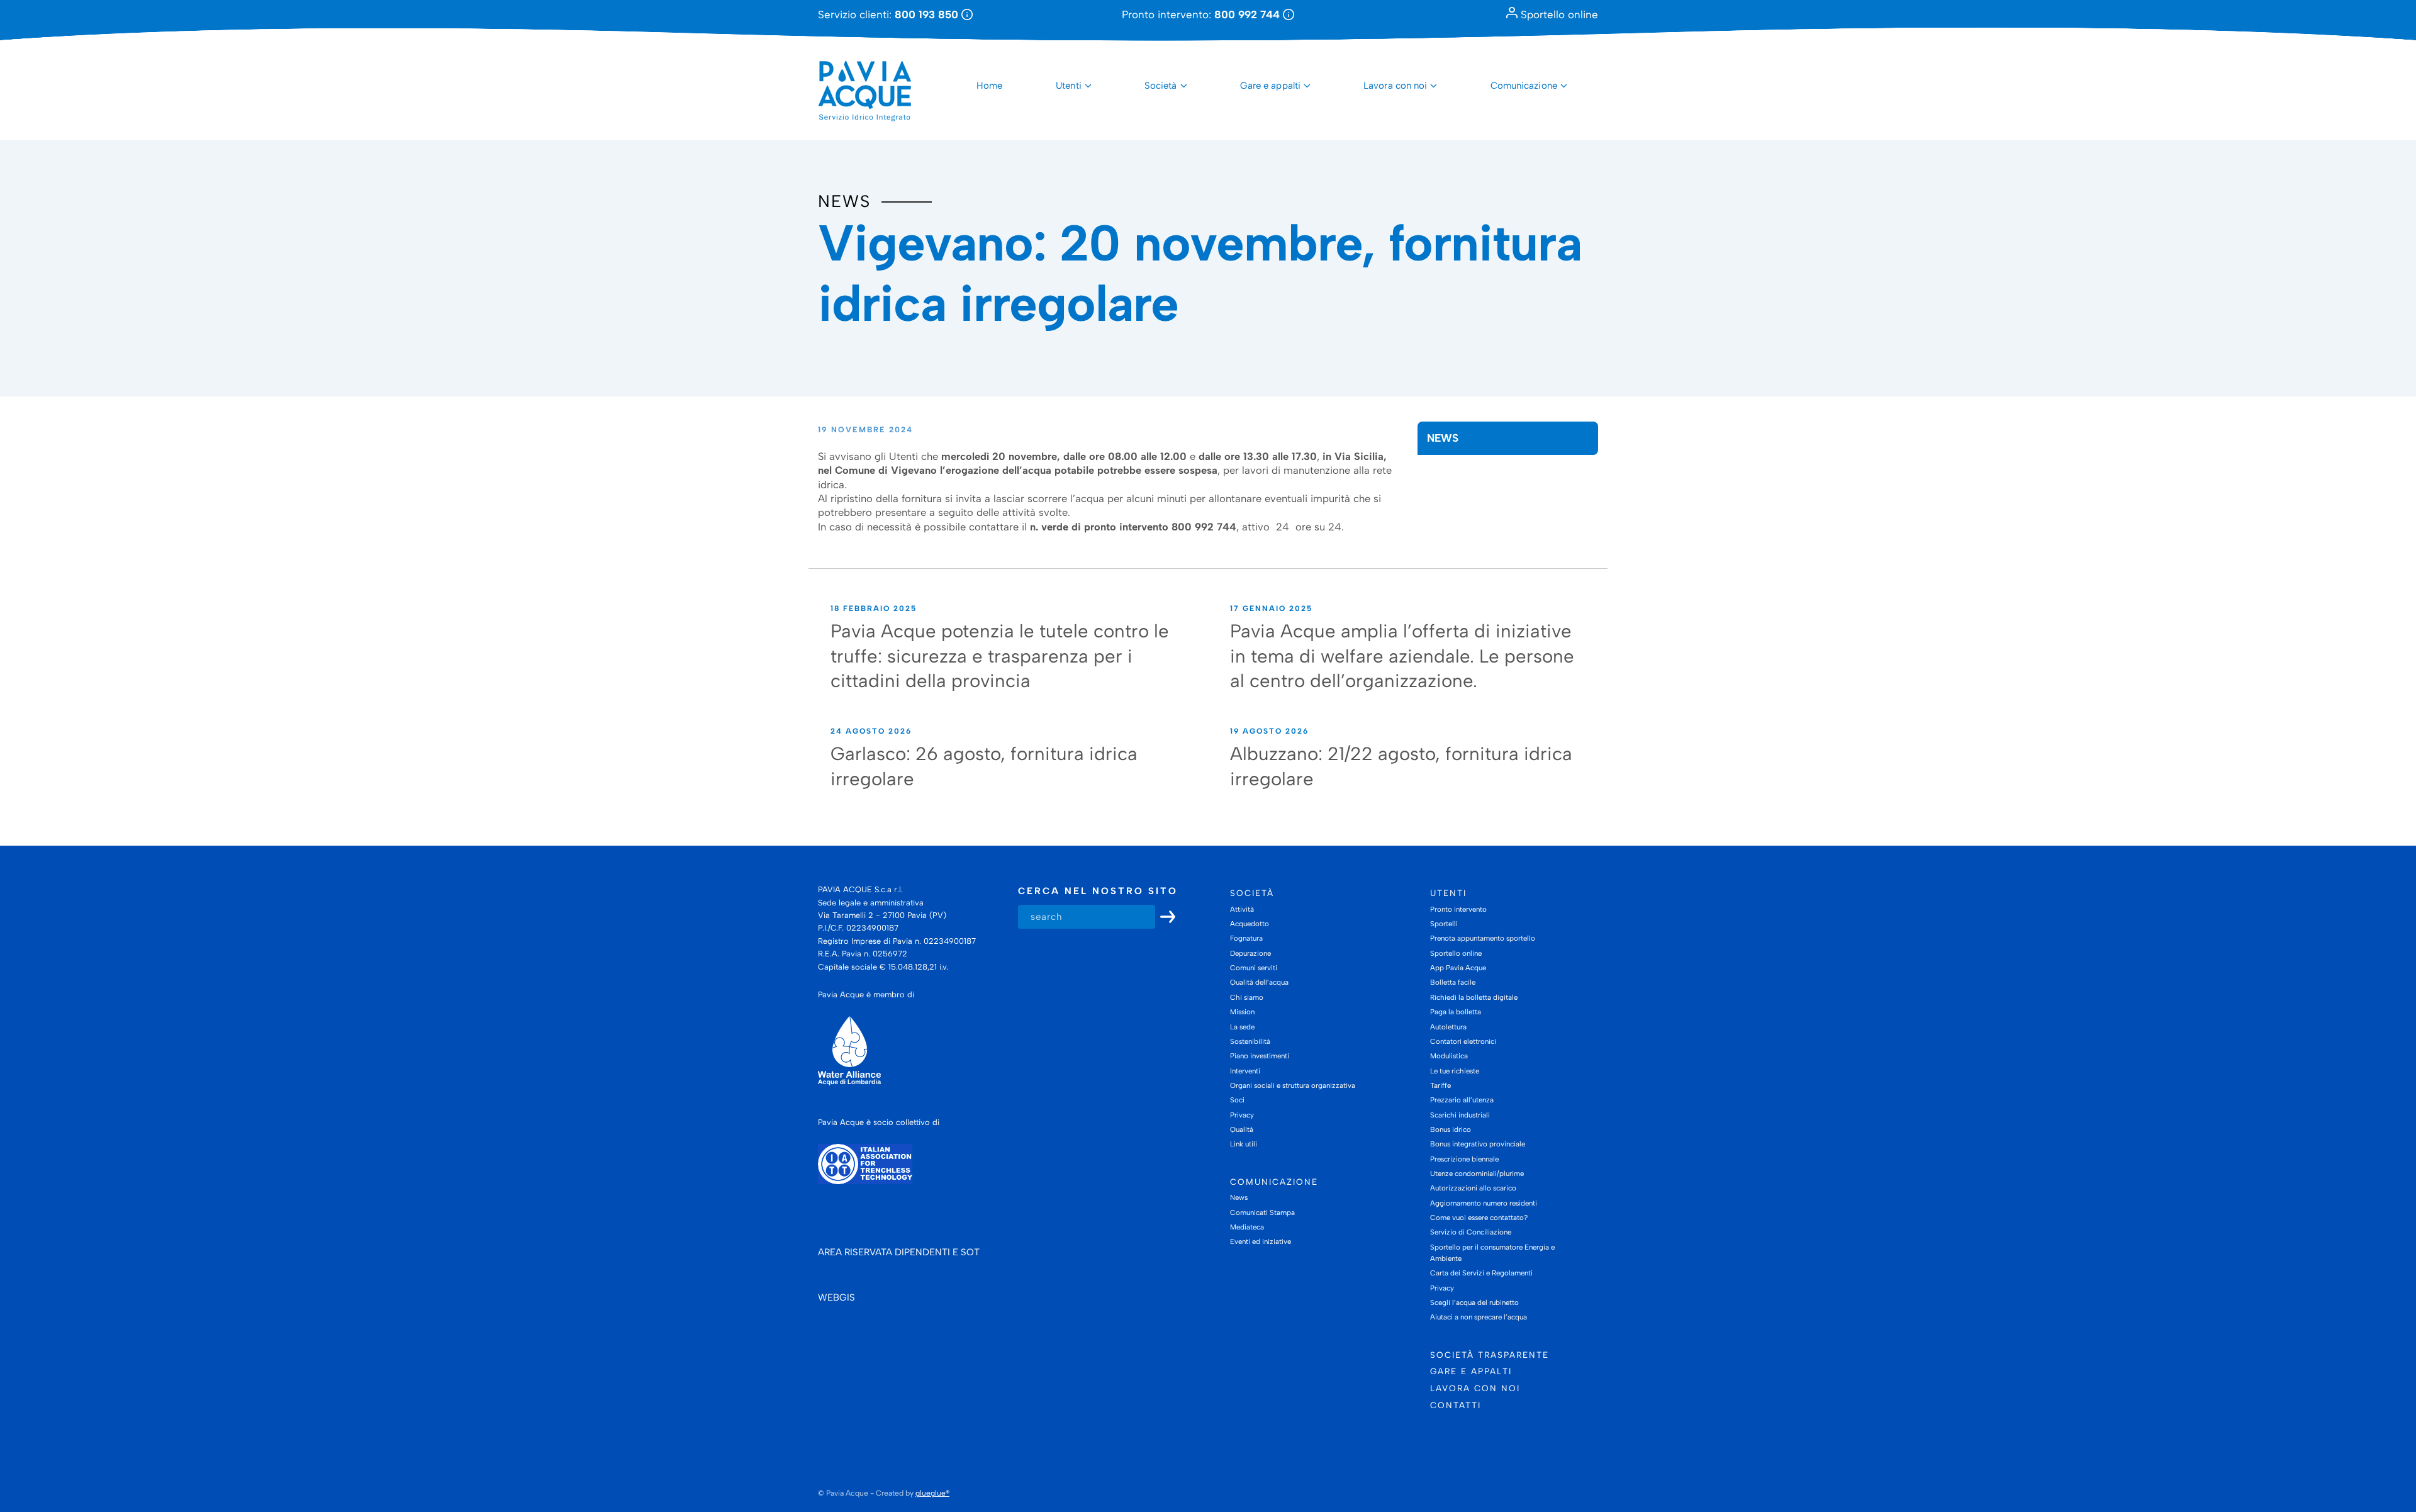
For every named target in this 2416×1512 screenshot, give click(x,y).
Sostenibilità (1250, 1041)
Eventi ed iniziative (1261, 1241)
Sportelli (1444, 924)
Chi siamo (1247, 997)
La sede (1242, 1027)
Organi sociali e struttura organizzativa (1293, 1085)
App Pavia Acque (1458, 968)
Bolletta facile (1453, 982)
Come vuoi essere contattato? (1479, 1218)
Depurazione (1250, 953)
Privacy (1242, 1115)
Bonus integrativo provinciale (1478, 1144)
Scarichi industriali (1460, 1115)
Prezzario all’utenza (1462, 1100)
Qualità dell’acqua (1259, 982)
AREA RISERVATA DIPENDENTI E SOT (899, 1252)
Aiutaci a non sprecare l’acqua (1479, 1317)
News (844, 201)
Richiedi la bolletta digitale (1474, 997)
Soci (1237, 1100)
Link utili (1244, 1144)
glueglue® (932, 1493)
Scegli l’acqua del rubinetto (1474, 1302)
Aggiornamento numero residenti (1484, 1203)
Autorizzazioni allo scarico (1473, 1188)
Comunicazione (1524, 86)
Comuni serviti (1254, 968)
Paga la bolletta (1456, 1012)
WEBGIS (836, 1297)
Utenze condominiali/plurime (1477, 1173)
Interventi (1245, 1071)
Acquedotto (1250, 924)
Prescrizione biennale (1464, 1159)
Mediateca (1247, 1227)
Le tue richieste (1455, 1071)
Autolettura (1448, 1027)
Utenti (1069, 86)
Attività (1242, 909)
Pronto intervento (1458, 909)
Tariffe (1440, 1085)
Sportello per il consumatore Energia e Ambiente (1492, 1253)
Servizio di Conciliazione (1471, 1232)
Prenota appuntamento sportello (1483, 938)
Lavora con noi (1395, 86)
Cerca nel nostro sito (1098, 891)
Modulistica (1449, 1056)
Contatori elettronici (1463, 1041)
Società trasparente (1490, 1355)
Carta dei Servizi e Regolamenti (1481, 1273)
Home (989, 86)
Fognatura (1246, 938)
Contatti (1456, 1405)
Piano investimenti (1260, 1056)
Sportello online (1558, 14)
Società (1161, 86)
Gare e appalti (1270, 86)
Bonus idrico (1451, 1129)
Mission (1242, 1012)
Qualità (1242, 1129)
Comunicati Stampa (1262, 1212)
